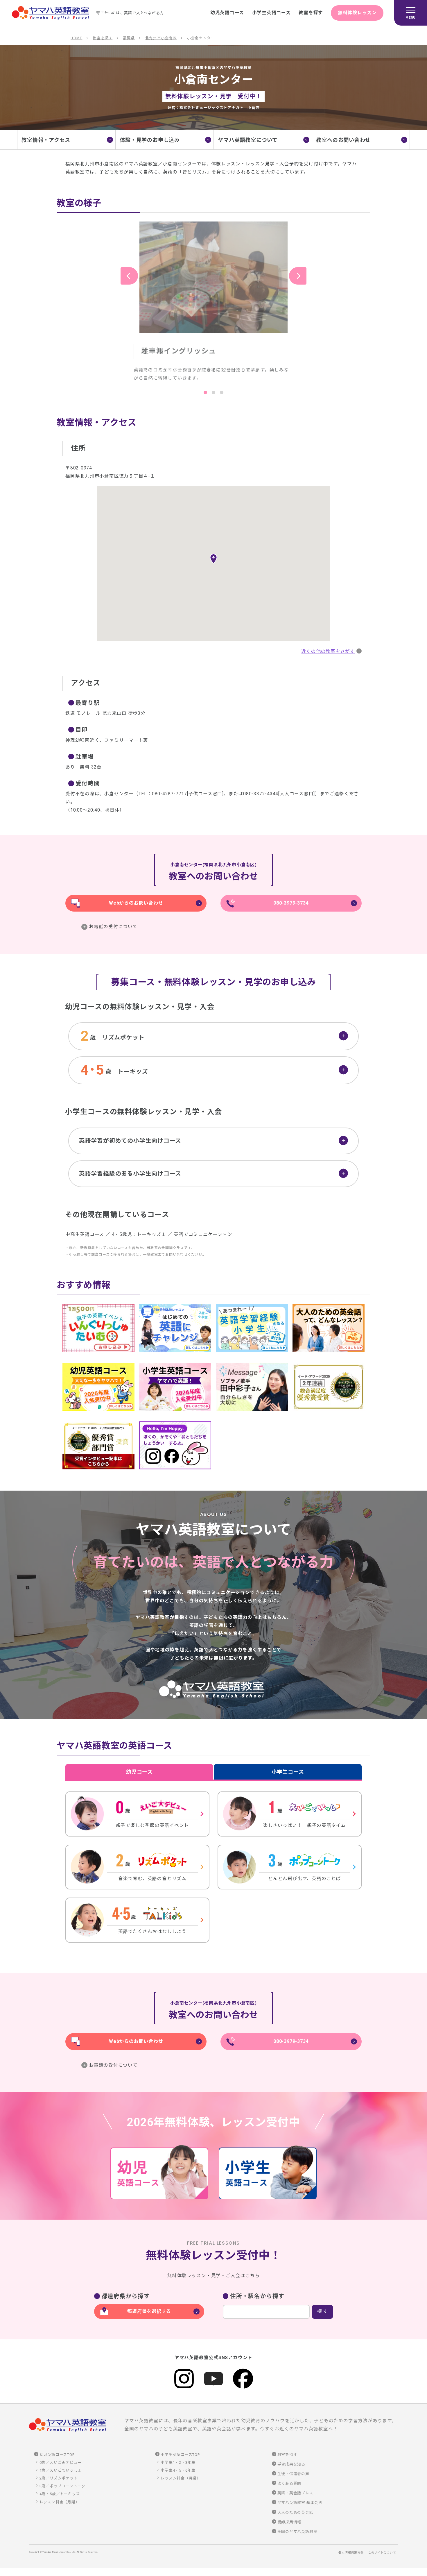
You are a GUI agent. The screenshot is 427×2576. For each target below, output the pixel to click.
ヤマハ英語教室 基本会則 (300, 2503)
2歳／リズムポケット (59, 2478)
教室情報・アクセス (46, 140)
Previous (129, 276)
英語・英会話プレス (295, 2493)
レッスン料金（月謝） (60, 2502)
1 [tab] (205, 392)
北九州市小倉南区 (161, 38)
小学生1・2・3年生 (178, 2462)
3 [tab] (222, 392)
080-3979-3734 (291, 903)
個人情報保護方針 (351, 2553)
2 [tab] (214, 392)
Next (298, 276)
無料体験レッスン (357, 13)
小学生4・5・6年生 (178, 2470)
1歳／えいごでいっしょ (61, 2470)
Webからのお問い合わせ (136, 903)
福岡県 (129, 38)
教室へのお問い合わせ (343, 140)
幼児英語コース (227, 13)
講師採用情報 (289, 2522)
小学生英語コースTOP (180, 2455)
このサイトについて (382, 2553)
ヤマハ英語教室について (248, 140)
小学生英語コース (271, 13)
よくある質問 (289, 2483)
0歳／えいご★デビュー (61, 2462)
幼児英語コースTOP (57, 2455)
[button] (214, 559)
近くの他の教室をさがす (328, 651)
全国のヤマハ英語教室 (297, 2532)
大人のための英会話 (295, 2512)
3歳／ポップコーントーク (62, 2486)
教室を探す (311, 13)
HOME (76, 38)
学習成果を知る (291, 2464)
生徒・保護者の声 (293, 2474)
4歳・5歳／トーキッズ (60, 2494)
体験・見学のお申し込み (150, 140)
